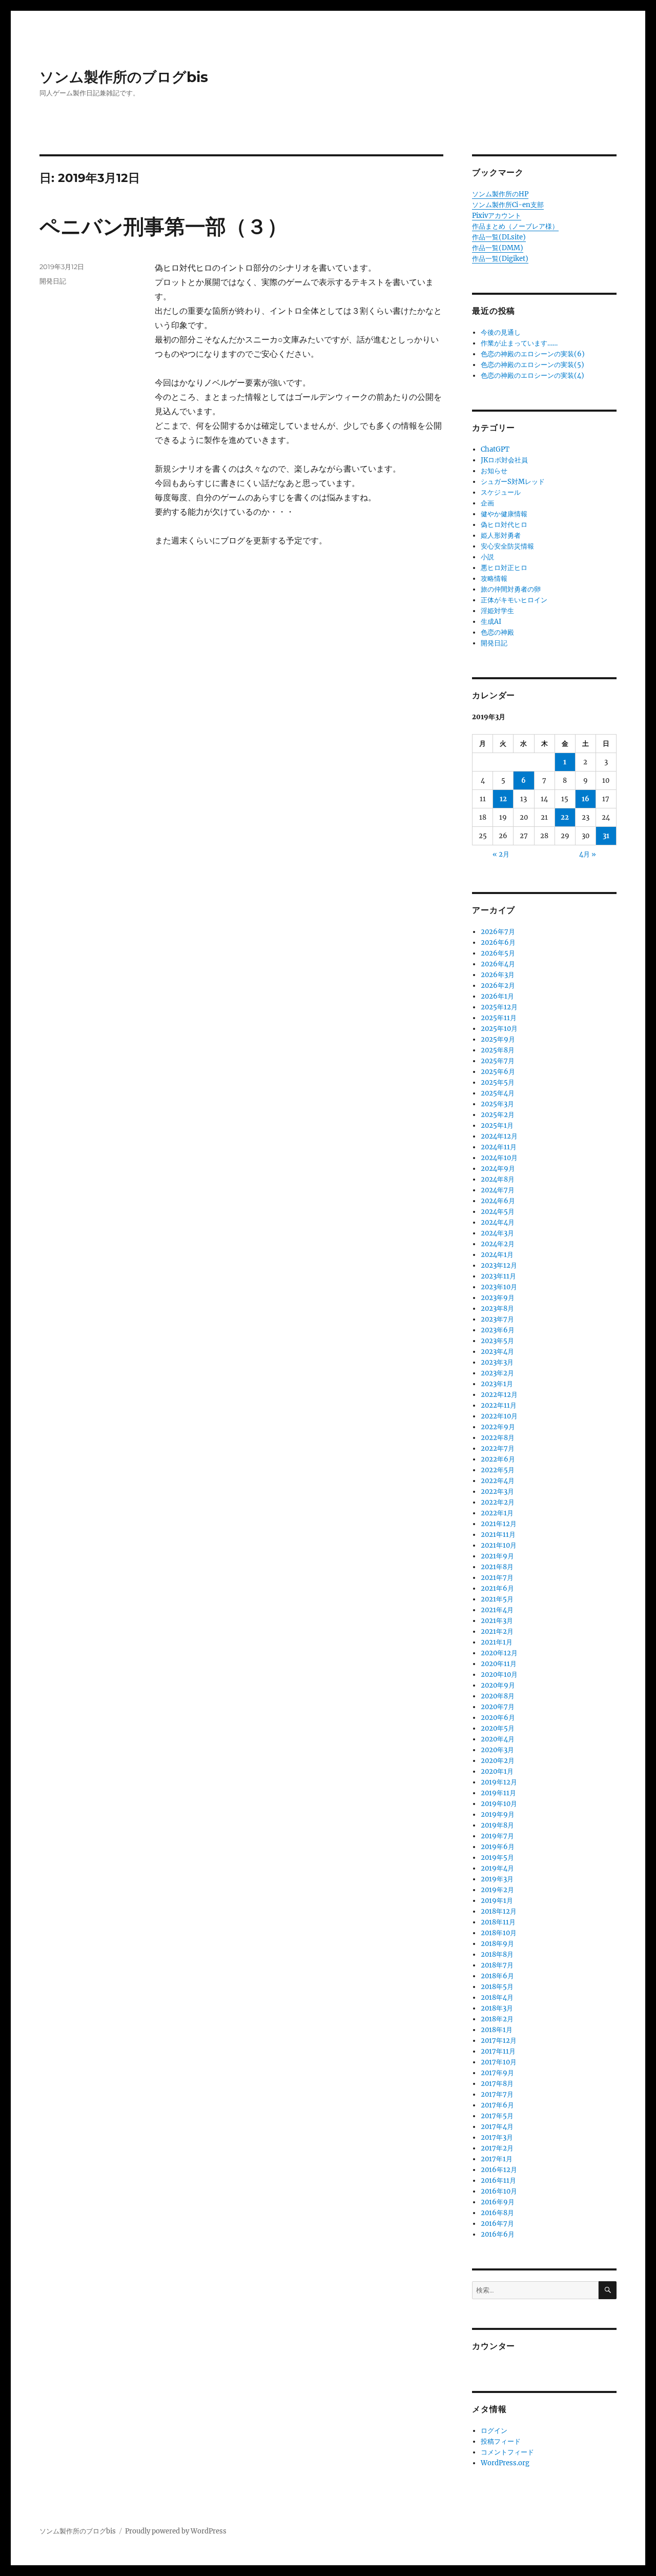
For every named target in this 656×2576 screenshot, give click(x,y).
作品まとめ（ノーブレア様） (515, 226)
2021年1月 (497, 1642)
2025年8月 (498, 1050)
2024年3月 (497, 1233)
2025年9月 (498, 1039)
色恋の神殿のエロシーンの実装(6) (533, 354)
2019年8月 (497, 1825)
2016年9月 (498, 2202)
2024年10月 (499, 1158)
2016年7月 (497, 2224)
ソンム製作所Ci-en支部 (508, 205)
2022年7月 (498, 1448)
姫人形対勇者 (501, 535)
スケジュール (501, 492)
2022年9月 (498, 1427)
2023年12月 (499, 1265)
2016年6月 (498, 2234)
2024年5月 (498, 1212)
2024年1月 (497, 1255)
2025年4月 (498, 1093)
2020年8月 (498, 1696)
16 (586, 799)
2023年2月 (497, 1373)
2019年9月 (498, 1814)
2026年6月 (498, 942)
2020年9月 (498, 1685)
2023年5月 (497, 1341)
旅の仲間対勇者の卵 (511, 589)
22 (565, 817)
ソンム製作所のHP (500, 194)
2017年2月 (497, 2148)
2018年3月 (497, 2008)
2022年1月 (497, 1513)
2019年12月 (499, 1782)
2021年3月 (497, 1621)
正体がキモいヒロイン (514, 600)
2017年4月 (497, 2127)
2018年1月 (497, 2030)
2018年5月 (497, 1987)
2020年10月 (499, 1675)
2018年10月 (499, 1933)
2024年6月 (498, 1201)
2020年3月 (497, 1750)
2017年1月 (497, 2159)
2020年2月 (498, 1761)
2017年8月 (497, 2084)
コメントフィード (507, 2452)
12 (503, 799)
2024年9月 (498, 1169)
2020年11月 (499, 1664)
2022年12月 (499, 1395)
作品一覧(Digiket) (500, 259)
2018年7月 (497, 1965)
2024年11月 (499, 1147)
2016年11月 (498, 2181)
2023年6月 (498, 1330)
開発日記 (53, 281)
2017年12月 (499, 2041)
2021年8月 (497, 1567)
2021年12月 (499, 1524)
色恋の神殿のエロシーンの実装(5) (532, 365)
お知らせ (494, 471)
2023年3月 (497, 1362)
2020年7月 (498, 1707)
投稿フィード (501, 2441)
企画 (487, 503)
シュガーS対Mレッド (513, 482)
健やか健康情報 (504, 514)
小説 (487, 557)
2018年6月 (497, 1976)
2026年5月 (498, 953)
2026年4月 (498, 964)
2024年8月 (498, 1179)
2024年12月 (499, 1136)
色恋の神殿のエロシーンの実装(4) (532, 376)
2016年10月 (499, 2191)
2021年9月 (497, 1556)
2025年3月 (497, 1104)
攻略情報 (494, 579)
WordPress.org (505, 2463)
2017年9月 (497, 2073)
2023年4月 (497, 1352)
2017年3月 (497, 2137)
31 (606, 836)
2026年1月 (497, 996)
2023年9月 (498, 1298)
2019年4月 (497, 1868)
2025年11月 (499, 1018)
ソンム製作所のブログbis (124, 77)
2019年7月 (497, 1836)
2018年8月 (497, 1954)
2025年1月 (497, 1125)
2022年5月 (498, 1470)
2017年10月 (499, 2062)
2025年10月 (499, 1029)
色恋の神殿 (497, 632)
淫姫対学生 (497, 611)
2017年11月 (498, 2051)
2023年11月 (498, 1276)
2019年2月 (497, 1890)
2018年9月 (497, 1944)
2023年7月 (497, 1319)
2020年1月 (497, 1771)
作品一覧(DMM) (498, 248)
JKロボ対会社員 (504, 460)
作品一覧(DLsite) (499, 237)
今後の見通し (501, 332)
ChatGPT (495, 449)
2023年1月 (497, 1384)
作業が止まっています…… (519, 343)
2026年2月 (498, 986)
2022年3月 (497, 1492)
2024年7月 (498, 1190)
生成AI (491, 622)
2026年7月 (498, 932)
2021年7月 (497, 1578)
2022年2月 (498, 1502)
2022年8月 (498, 1438)
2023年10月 (499, 1287)
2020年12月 (499, 1653)
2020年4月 (498, 1739)
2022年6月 (498, 1459)
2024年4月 (498, 1222)
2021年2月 (497, 1631)
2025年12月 (499, 1007)
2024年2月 (498, 1244)
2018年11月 (498, 1922)
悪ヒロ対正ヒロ (504, 568)
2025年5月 (498, 1082)
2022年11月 (499, 1405)
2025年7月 (498, 1061)
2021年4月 (497, 1610)
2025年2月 (498, 1115)
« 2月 (501, 854)
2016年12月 (499, 2170)
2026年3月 (498, 975)
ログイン (494, 2431)
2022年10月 (499, 1416)
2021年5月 (497, 1599)
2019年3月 (497, 1879)
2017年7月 (497, 2094)
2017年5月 (497, 2116)
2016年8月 (497, 2213)
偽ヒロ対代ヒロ (504, 525)
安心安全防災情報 (507, 546)
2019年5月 (497, 1858)
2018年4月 (497, 1997)
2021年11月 (498, 1535)
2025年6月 (498, 1072)
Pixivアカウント (497, 216)
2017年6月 (497, 2105)
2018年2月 (497, 2019)
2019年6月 (498, 1847)
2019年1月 (497, 1901)
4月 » (588, 854)
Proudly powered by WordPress (176, 2531)
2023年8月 (497, 1309)
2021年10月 (499, 1545)
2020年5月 (498, 1728)
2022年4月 (498, 1481)
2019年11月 (498, 1793)
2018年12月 (499, 1911)
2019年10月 (499, 1804)
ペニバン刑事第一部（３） (163, 226)
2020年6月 (498, 1718)
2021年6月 (497, 1588)
